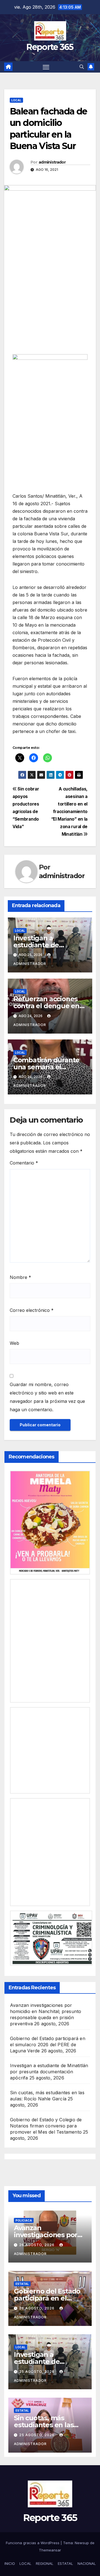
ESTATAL (65, 2563)
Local (16, 100)
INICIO (10, 2563)
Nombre (20, 1277)
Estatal (22, 2284)
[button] (82, 67)
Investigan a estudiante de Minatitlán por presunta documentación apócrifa (49, 2072)
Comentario (24, 1163)
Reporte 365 (50, 47)
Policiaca (24, 2220)
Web (14, 1343)
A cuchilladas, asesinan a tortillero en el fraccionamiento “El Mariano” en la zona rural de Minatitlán (69, 812)
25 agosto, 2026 (37, 2372)
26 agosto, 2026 (37, 2245)
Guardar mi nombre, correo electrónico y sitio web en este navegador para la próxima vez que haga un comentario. (47, 1397)
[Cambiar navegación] (46, 67)
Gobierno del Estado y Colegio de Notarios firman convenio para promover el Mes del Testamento (46, 2126)
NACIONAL (87, 2563)
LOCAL (25, 2563)
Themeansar (50, 2550)
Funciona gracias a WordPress (33, 2543)
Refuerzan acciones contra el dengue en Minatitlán (46, 1006)
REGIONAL (45, 2563)
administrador (52, 162)
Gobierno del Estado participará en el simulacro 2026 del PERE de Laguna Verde (48, 2045)
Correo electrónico (32, 1310)
